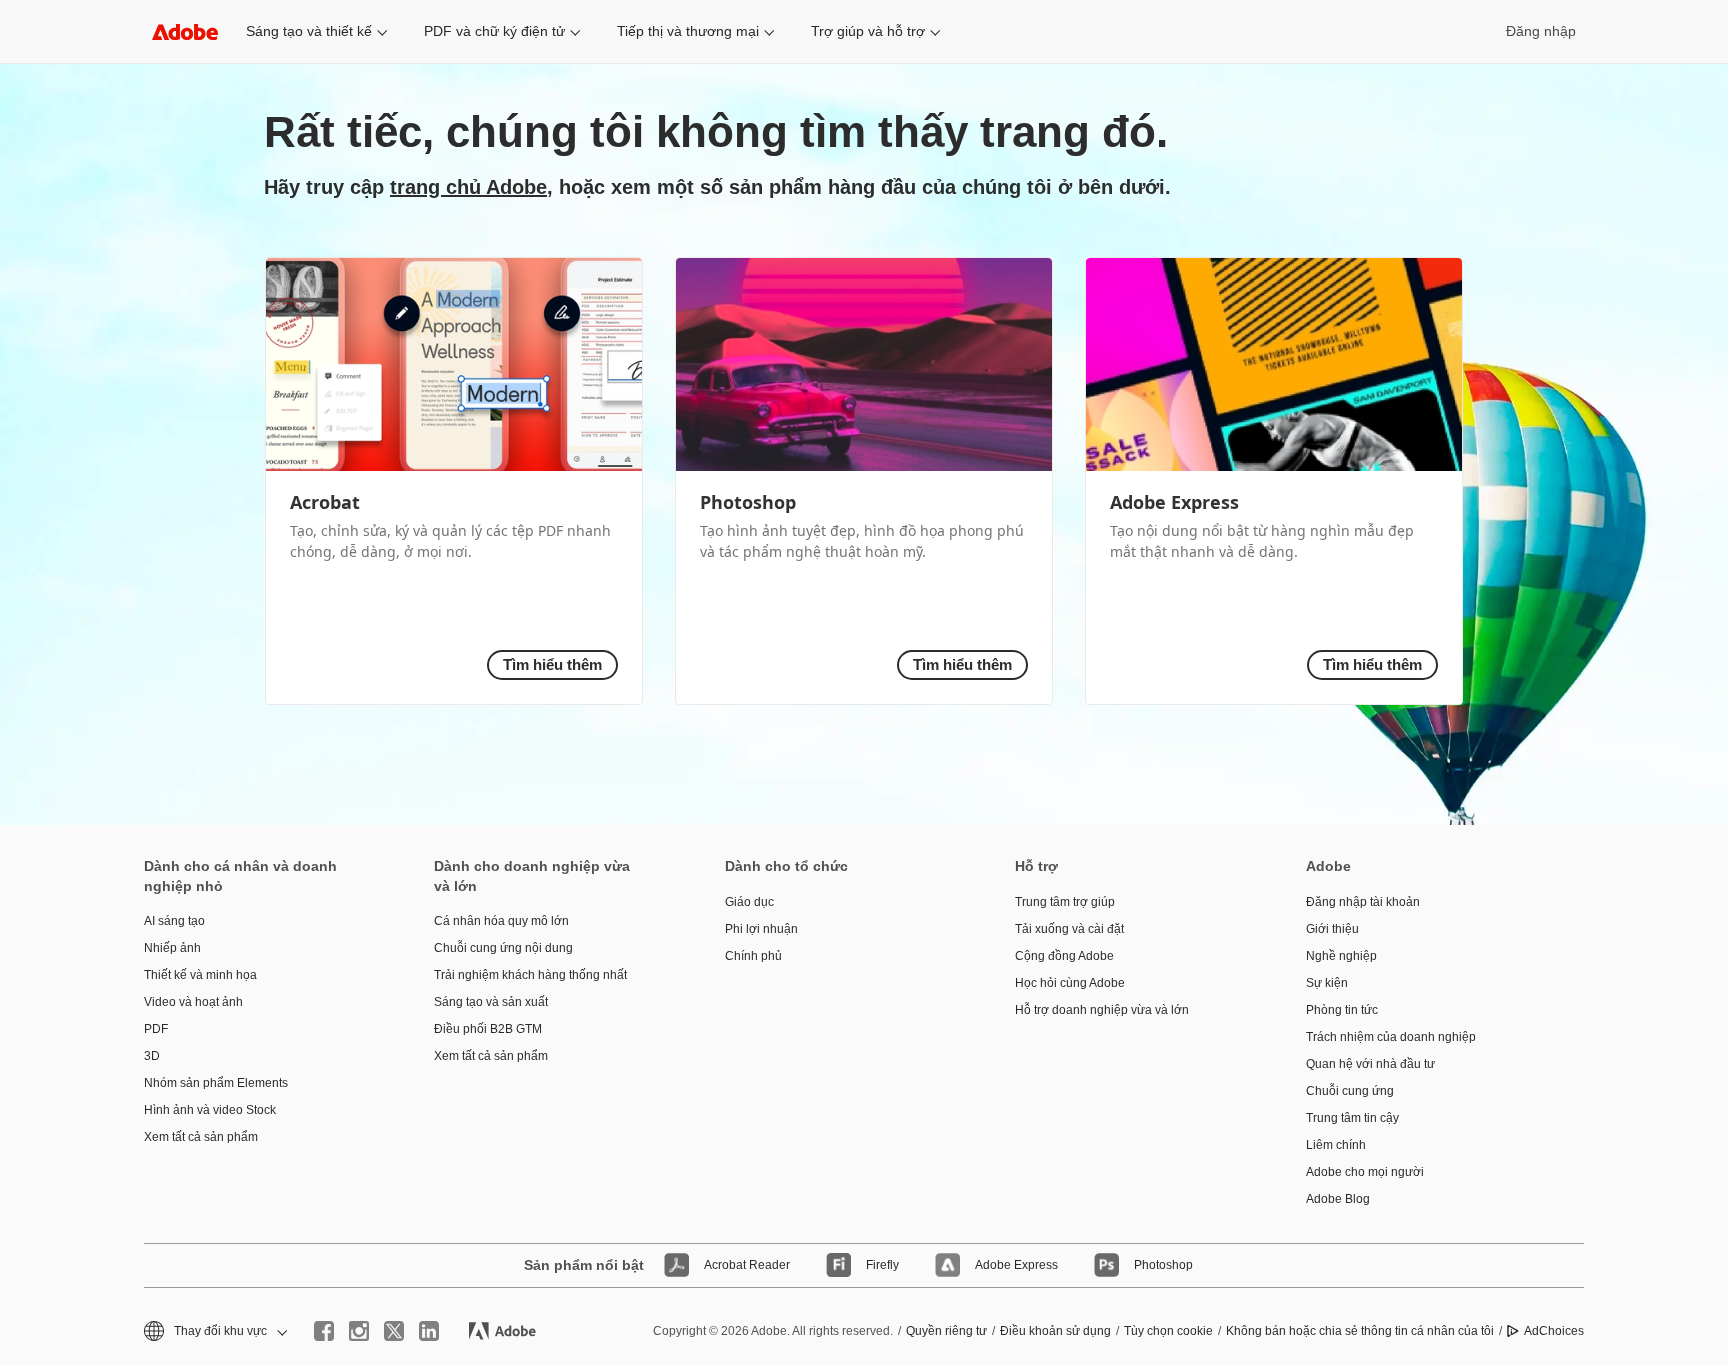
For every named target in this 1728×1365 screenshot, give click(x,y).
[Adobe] (185, 31)
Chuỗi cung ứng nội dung (503, 948)
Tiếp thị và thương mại (688, 31)
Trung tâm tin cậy (1352, 1118)
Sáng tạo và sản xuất (491, 1002)
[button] (214, 1331)
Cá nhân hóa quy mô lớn (501, 921)
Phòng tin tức (1342, 1010)
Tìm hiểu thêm (552, 664)
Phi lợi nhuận (761, 929)
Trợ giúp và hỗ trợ (868, 31)
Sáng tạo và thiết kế (309, 31)
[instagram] (359, 1331)
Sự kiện (1327, 983)
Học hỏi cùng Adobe (1070, 983)
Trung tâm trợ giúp (1065, 902)
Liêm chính (1336, 1145)
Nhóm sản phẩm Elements (216, 1083)
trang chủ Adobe (468, 187)
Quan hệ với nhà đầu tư (1370, 1064)
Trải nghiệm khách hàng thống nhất (530, 975)
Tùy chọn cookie (1168, 1331)
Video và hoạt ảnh (193, 1002)
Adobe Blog (1338, 1199)
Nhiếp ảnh (172, 948)
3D (152, 1056)
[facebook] (324, 1331)
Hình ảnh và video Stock (210, 1110)
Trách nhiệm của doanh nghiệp (1391, 1037)
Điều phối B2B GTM (488, 1029)
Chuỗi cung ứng (1350, 1091)
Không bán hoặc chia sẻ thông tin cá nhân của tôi (1360, 1331)
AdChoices (1554, 1331)
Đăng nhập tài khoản (1363, 902)
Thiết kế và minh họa (200, 975)
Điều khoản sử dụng (1055, 1331)
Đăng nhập (1541, 31)
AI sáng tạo (174, 921)
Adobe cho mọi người (1365, 1172)
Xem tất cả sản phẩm (201, 1137)
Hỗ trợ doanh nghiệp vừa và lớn (1102, 1010)
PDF (156, 1029)
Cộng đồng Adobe (1064, 956)
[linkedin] (429, 1331)
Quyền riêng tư (946, 1331)
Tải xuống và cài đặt (1069, 929)
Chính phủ (753, 956)
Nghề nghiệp (1341, 956)
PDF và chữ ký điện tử (494, 31)
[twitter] (394, 1331)
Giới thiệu (1332, 929)
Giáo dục (749, 902)
